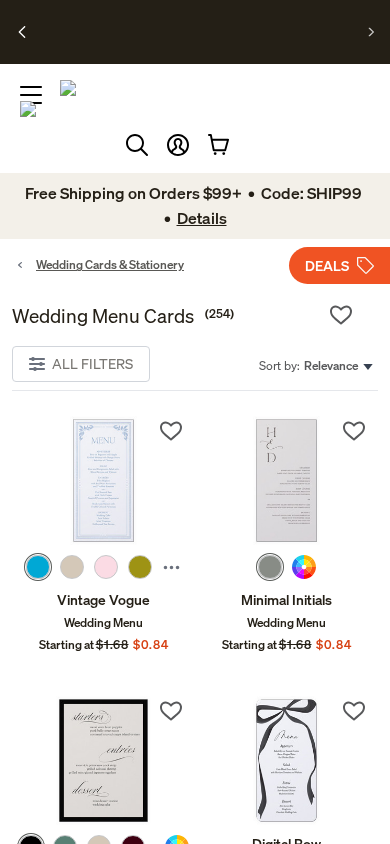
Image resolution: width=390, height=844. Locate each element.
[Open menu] (31, 95)
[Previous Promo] (22, 32)
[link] (103, 480)
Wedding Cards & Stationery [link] (110, 264)
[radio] (38, 567)
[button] (178, 145)
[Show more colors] (171, 567)
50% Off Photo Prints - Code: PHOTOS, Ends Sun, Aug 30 (191, 23)
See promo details (191, 48)
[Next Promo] (371, 32)
